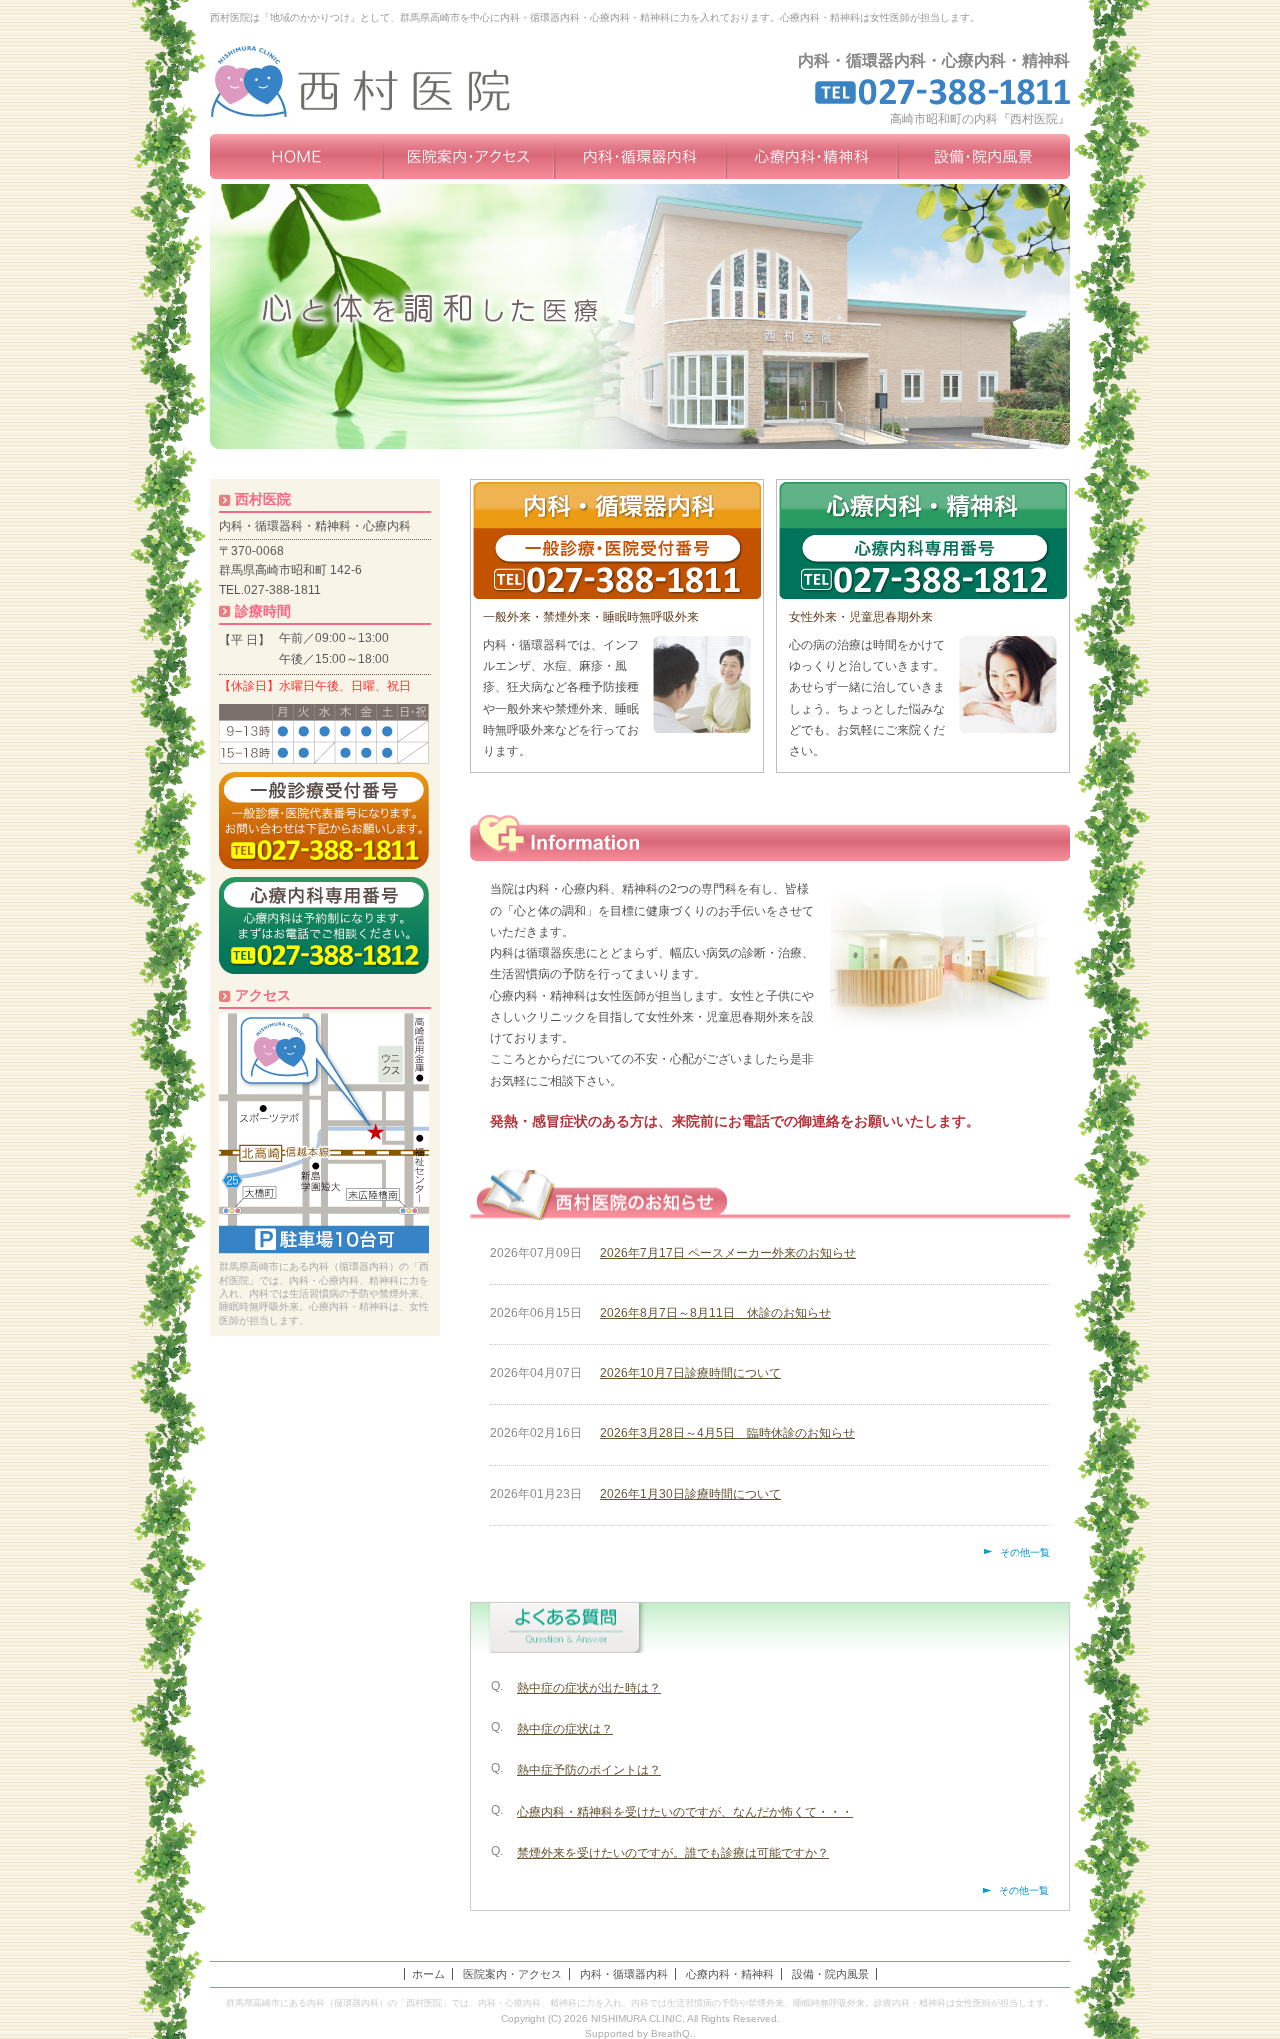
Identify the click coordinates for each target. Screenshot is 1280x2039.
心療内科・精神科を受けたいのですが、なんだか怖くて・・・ (685, 1812)
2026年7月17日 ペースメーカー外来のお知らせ (728, 1253)
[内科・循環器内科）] (617, 540)
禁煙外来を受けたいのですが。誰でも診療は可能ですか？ (673, 1853)
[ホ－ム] (296, 156)
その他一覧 (1025, 1552)
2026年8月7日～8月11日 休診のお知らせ (715, 1313)
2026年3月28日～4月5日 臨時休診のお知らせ (727, 1433)
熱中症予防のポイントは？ (589, 1770)
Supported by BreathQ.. (640, 2033)
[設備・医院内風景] (984, 156)
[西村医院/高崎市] (382, 81)
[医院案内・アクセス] (468, 156)
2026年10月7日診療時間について (690, 1373)
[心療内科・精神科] (812, 156)
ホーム (428, 1974)
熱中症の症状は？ (565, 1729)
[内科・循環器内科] (640, 156)
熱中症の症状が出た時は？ (589, 1688)
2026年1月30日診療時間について (690, 1494)
